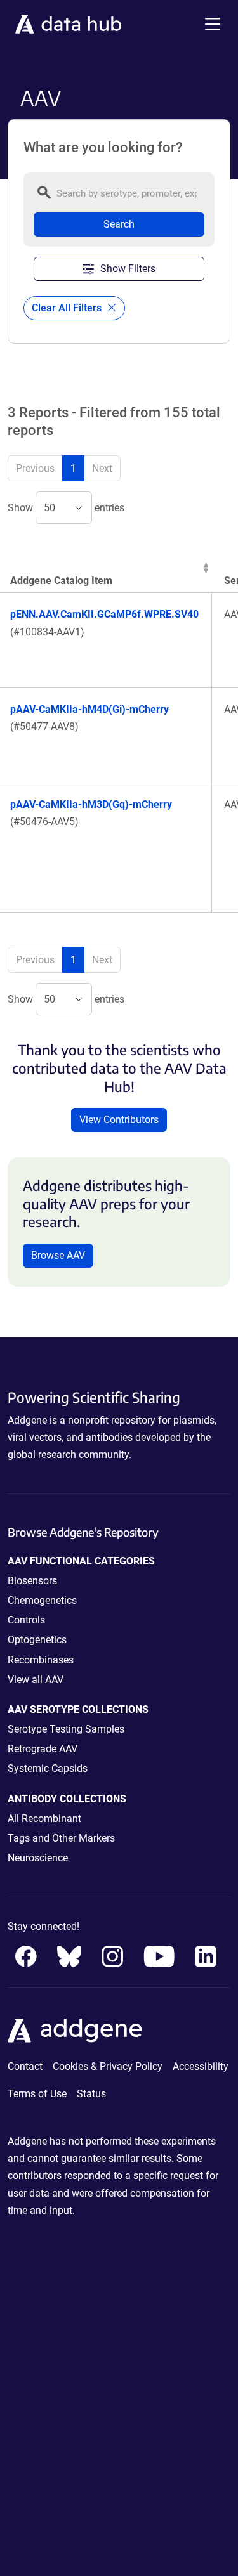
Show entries (66, 508)
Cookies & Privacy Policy (108, 2066)
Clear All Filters (68, 308)
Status (91, 2094)
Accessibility (201, 2066)
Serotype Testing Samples (66, 1729)
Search (119, 224)
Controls (26, 1620)
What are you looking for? (103, 148)
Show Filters (128, 269)
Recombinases (41, 1660)
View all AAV (36, 1680)
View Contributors (119, 1120)
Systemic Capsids (48, 1768)
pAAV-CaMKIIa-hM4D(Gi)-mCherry (89, 709)
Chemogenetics (42, 1600)
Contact (25, 2066)
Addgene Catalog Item (61, 581)
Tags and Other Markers (61, 1838)
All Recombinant (44, 1818)
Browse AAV (58, 1255)
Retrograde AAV (43, 1749)
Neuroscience (38, 1858)
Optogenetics (37, 1640)
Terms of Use (37, 2094)
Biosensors (32, 1581)
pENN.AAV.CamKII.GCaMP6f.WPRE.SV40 (104, 614)
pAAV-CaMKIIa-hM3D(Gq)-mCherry (91, 804)
